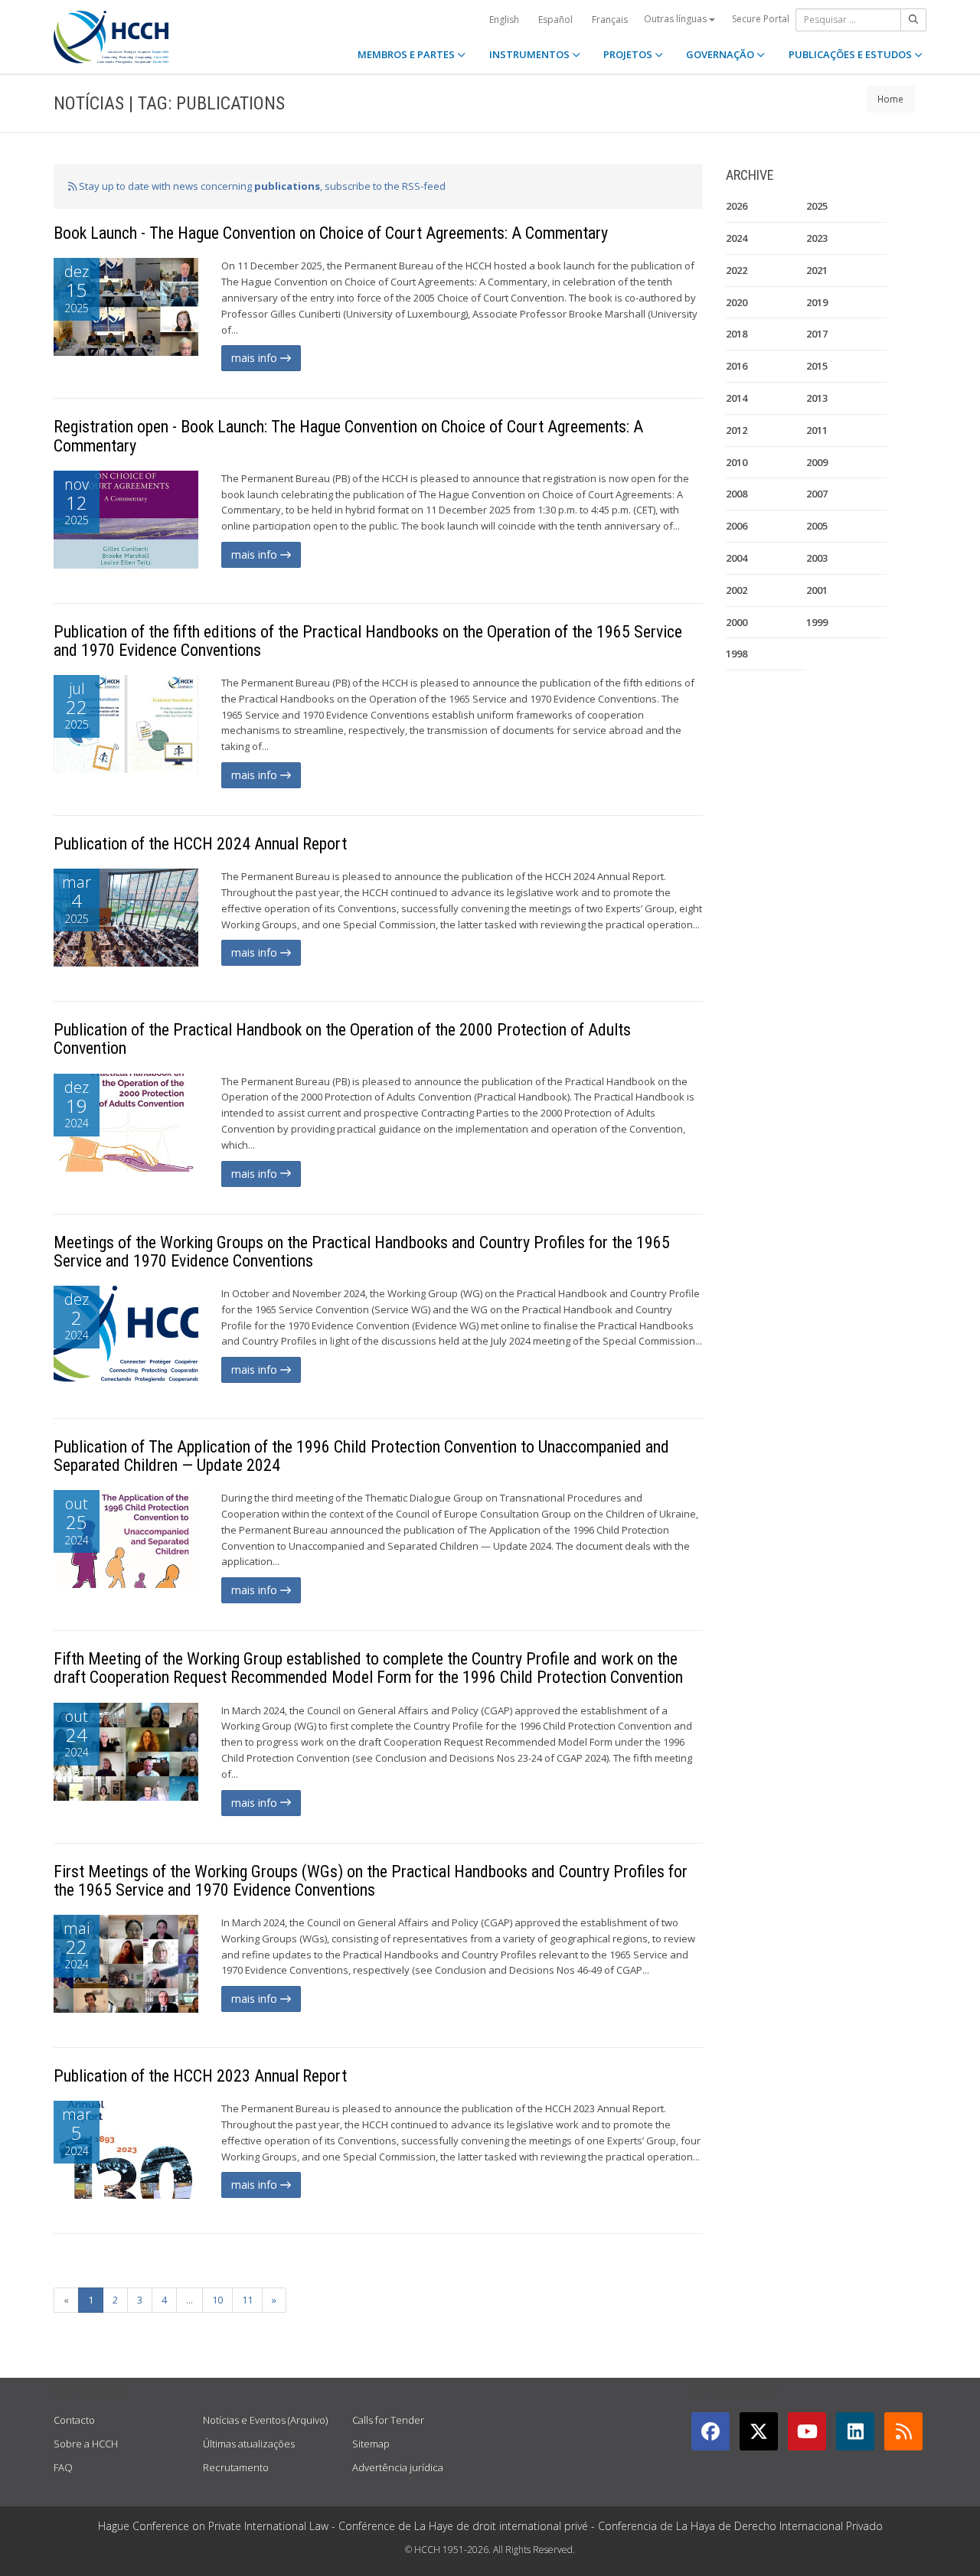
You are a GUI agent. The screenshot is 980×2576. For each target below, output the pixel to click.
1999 (817, 622)
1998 (737, 654)
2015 (817, 366)
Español (555, 20)
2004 (737, 558)
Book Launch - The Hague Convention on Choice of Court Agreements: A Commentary (331, 233)
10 (217, 2300)
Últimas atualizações (249, 2444)
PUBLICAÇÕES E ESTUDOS (851, 54)
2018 (737, 334)
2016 (737, 366)
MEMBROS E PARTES (407, 54)
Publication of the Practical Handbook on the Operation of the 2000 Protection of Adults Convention (342, 1039)
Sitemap (371, 2444)
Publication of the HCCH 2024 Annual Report (200, 844)
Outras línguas (676, 19)
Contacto (74, 2420)
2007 (817, 494)
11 (247, 2300)
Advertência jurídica (398, 2467)
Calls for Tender (388, 2420)
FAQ (63, 2467)
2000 (737, 622)
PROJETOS (629, 54)
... (189, 2300)
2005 (817, 526)
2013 (817, 398)
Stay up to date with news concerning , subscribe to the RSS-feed (261, 186)
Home (890, 99)
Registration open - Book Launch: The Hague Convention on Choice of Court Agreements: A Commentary (348, 436)
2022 (737, 270)
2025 (817, 206)
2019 (817, 302)
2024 (737, 238)
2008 (737, 494)
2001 (817, 590)
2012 (737, 430)
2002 (737, 590)
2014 (737, 398)
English (504, 20)
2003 (817, 558)
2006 (737, 526)
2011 (817, 430)
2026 (737, 206)
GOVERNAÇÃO (721, 54)
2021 (817, 270)
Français (610, 20)
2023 (817, 238)
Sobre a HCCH (86, 2444)
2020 (737, 302)
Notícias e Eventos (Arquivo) (265, 2420)
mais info (256, 358)
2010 (737, 462)
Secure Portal (761, 19)
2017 (817, 334)
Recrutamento (236, 2467)
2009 (817, 462)
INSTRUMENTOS (531, 54)
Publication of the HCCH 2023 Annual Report (200, 2076)
